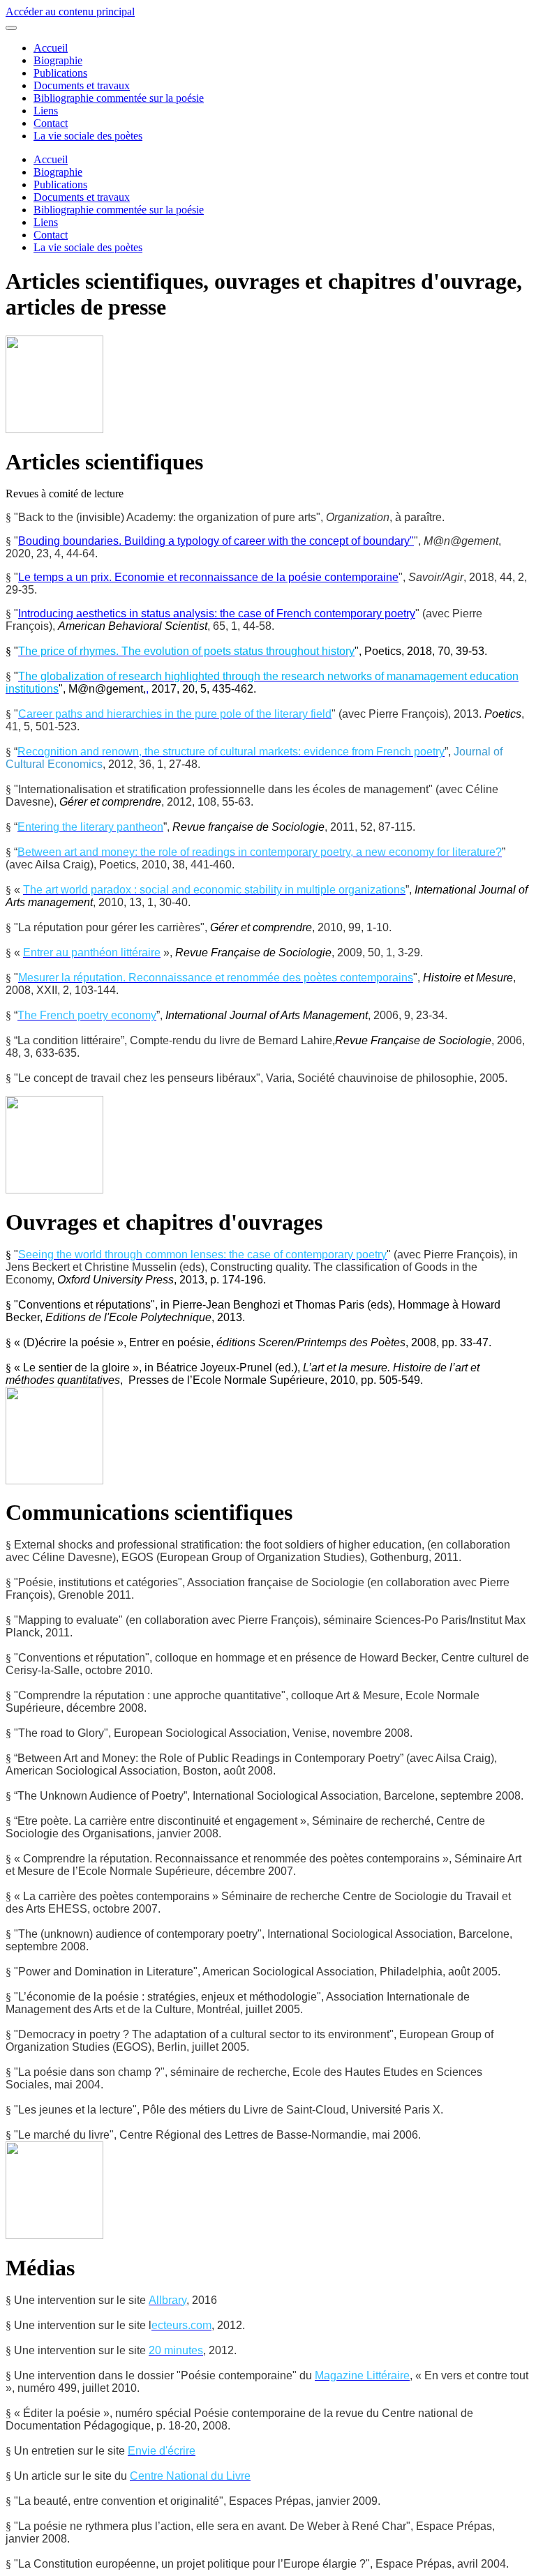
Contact (51, 123)
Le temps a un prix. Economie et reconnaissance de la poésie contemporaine (208, 577)
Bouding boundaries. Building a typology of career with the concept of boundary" (216, 541)
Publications (60, 73)
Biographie (58, 60)
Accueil (51, 48)
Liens (46, 111)
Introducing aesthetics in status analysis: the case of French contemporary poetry (217, 613)
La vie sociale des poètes (88, 136)
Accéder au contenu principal (70, 12)
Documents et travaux (82, 85)
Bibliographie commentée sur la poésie (119, 98)
